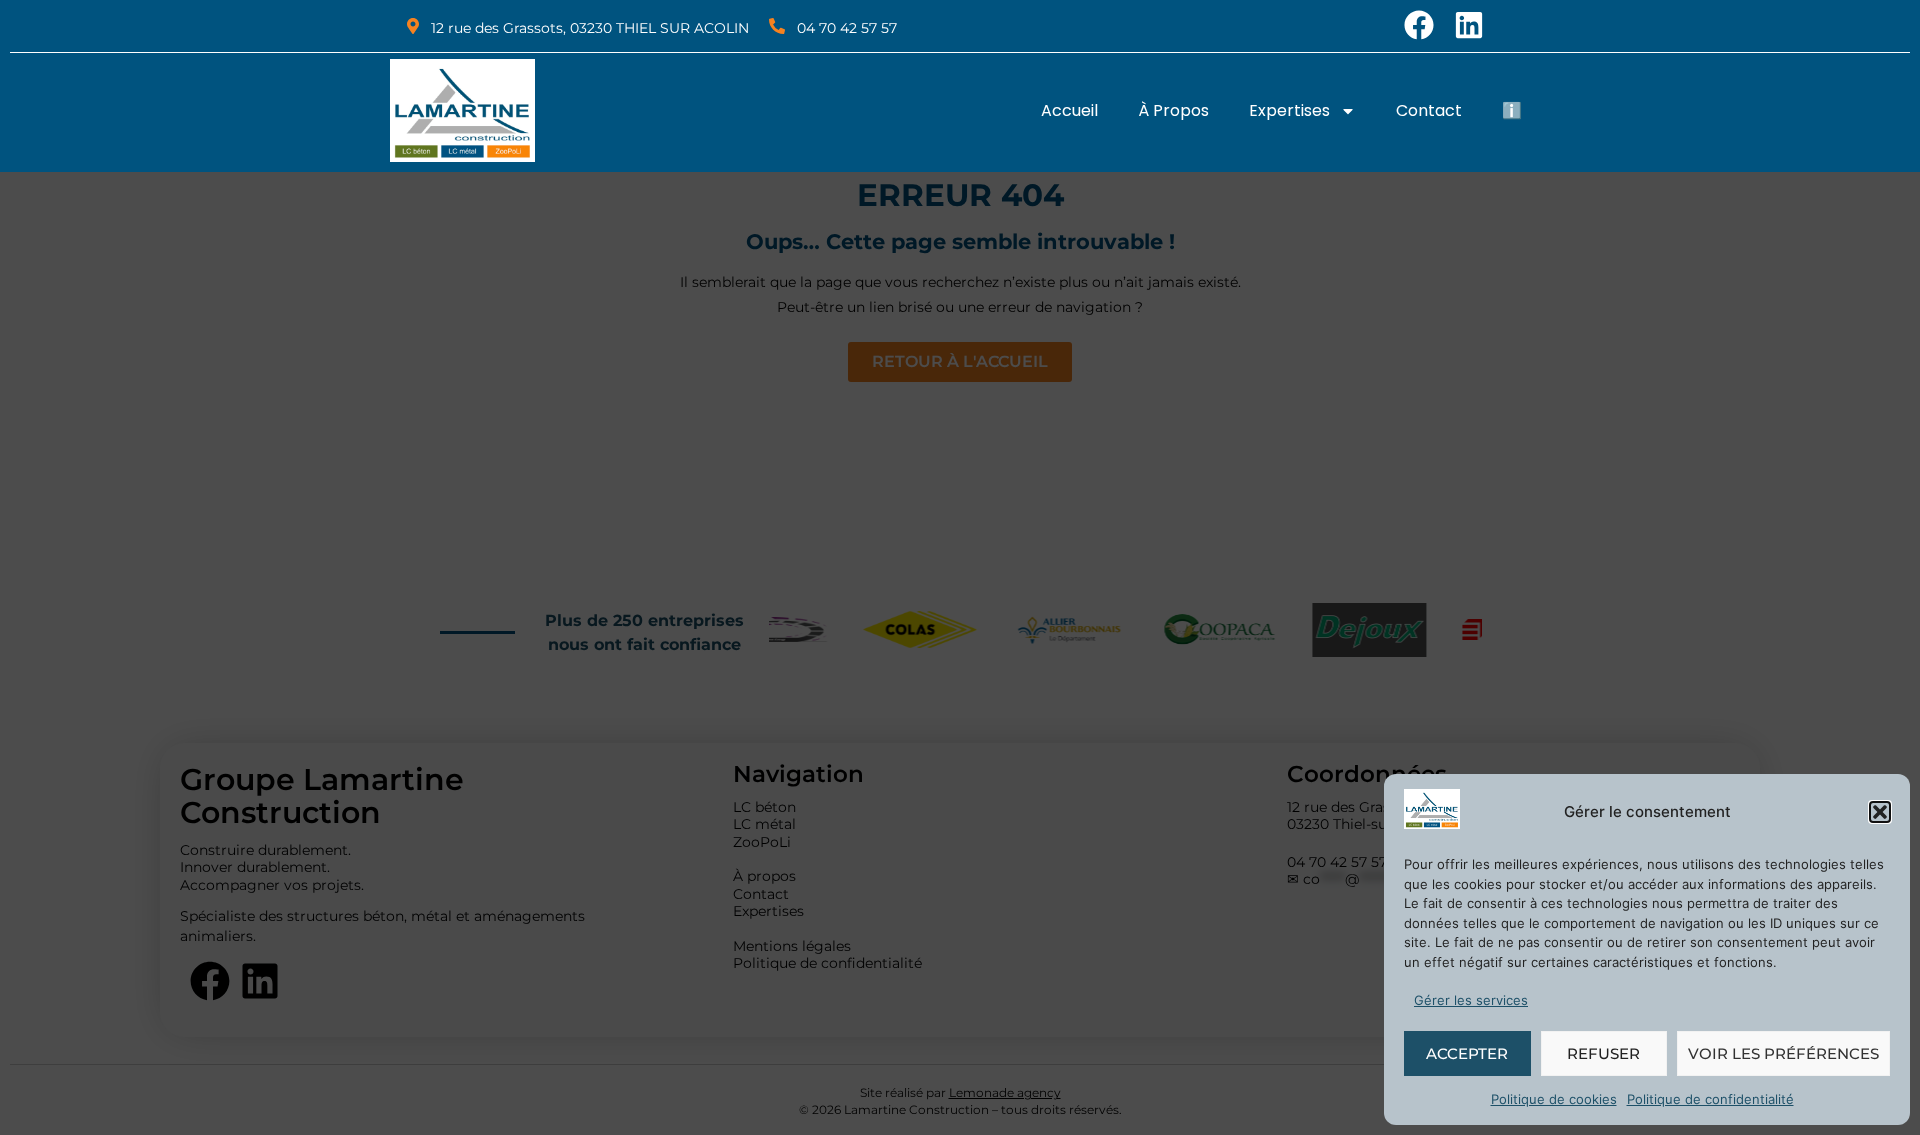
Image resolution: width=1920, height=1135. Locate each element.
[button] (1880, 812)
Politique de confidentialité (1710, 1099)
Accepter (1467, 1053)
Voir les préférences (1783, 1053)
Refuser (1603, 1053)
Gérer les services (1471, 1000)
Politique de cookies (1554, 1099)
